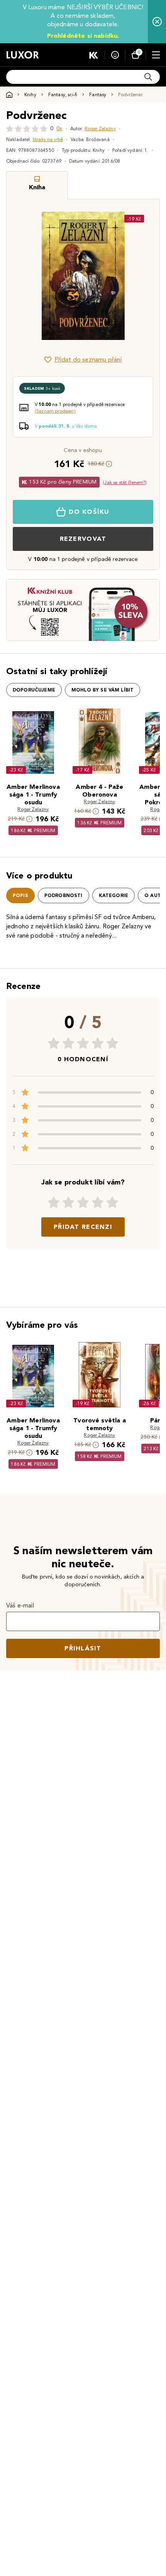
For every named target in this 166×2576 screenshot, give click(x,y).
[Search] (148, 77)
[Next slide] (141, 276)
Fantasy (98, 94)
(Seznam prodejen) (55, 411)
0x (59, 128)
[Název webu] (23, 55)
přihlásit (83, 1648)
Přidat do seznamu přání (88, 359)
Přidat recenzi (83, 1227)
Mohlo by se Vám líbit (102, 690)
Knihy (30, 94)
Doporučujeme (34, 690)
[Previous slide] (25, 276)
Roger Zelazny (100, 128)
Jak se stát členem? (125, 482)
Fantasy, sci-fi (63, 94)
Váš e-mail (20, 1605)
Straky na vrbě (48, 139)
